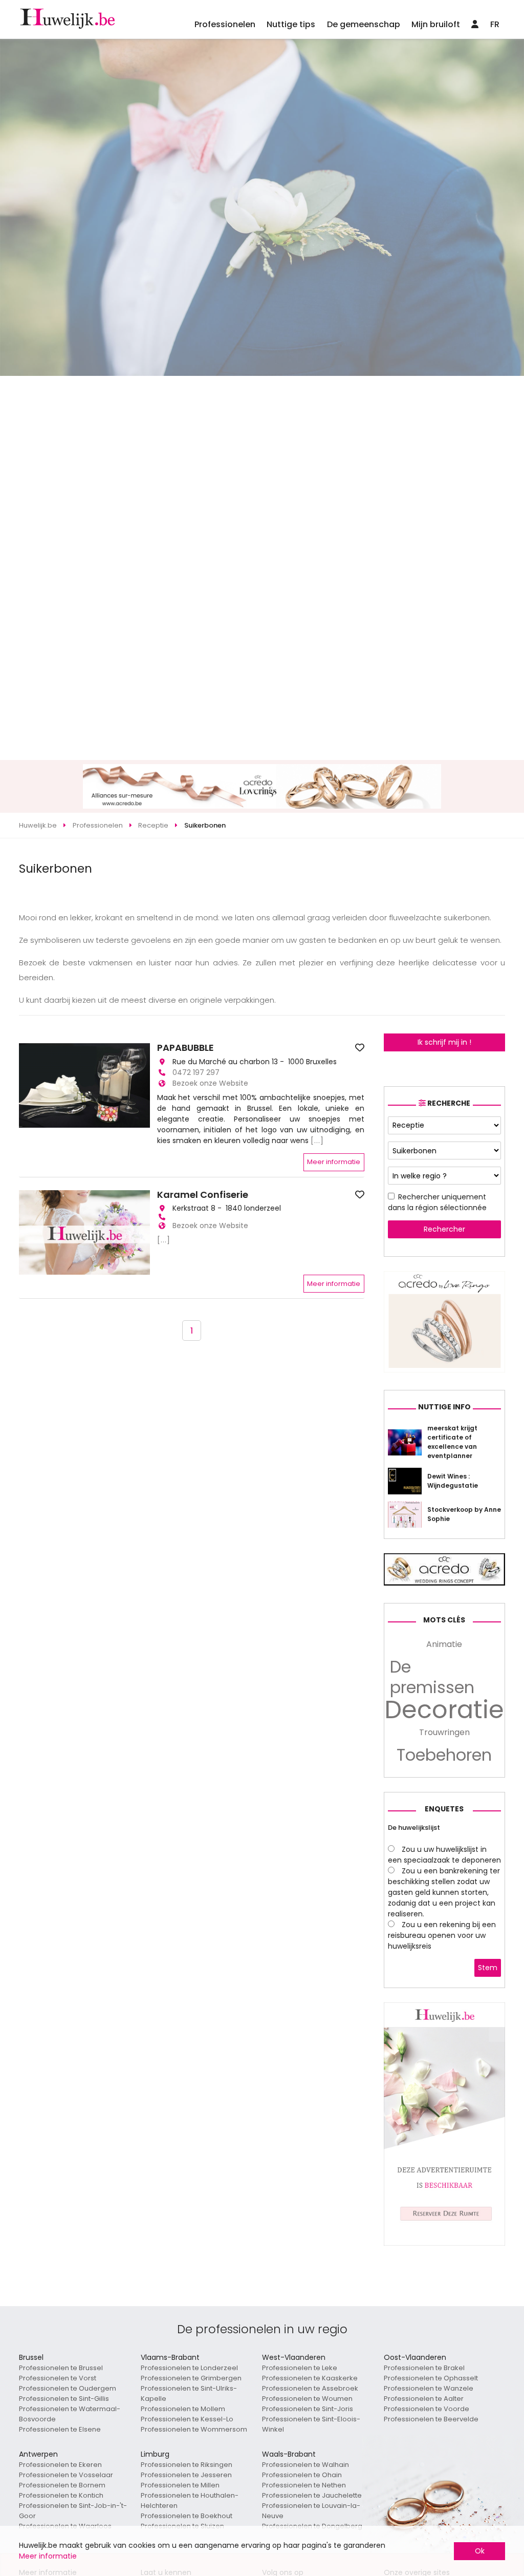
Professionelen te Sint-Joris (308, 2409)
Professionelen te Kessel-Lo (187, 2419)
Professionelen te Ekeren (60, 2465)
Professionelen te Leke (300, 2368)
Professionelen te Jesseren (186, 2475)
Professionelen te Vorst (58, 2378)
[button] (28, 1086)
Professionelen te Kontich (61, 2495)
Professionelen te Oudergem (68, 2388)
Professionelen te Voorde (427, 2409)
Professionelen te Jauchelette (312, 2495)
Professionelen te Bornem (62, 2485)
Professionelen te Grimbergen (191, 2378)
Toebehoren (444, 1755)
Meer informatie (334, 1162)
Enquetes (444, 1809)
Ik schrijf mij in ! (444, 1042)
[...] (317, 1141)
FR (495, 24)
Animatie (444, 1644)
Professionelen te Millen (180, 2485)
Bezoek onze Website (210, 1083)
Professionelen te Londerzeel (189, 2368)
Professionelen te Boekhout (187, 2516)
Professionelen (225, 24)
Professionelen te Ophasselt (431, 2378)
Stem (488, 1968)
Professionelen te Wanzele (429, 2388)
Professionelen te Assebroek (310, 2388)
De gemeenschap (364, 24)
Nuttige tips (291, 24)
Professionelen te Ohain (302, 2475)
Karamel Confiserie (203, 1195)
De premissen (432, 1677)
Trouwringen (444, 1732)
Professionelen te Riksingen (187, 2465)
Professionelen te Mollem (183, 2409)
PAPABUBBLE (185, 1048)
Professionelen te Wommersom (194, 2429)
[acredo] (262, 806)
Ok (480, 2551)
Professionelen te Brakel (424, 2368)
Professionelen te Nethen (304, 2485)
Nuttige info (444, 1407)
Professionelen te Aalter (424, 2399)
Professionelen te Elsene (60, 2429)
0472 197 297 (196, 1072)
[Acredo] (445, 1370)
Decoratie (444, 1710)
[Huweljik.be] (445, 2243)
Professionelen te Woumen (307, 2399)
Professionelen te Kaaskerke (310, 2378)
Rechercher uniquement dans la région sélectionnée (437, 1202)
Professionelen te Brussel (61, 2368)
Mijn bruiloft (436, 24)
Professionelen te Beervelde (431, 2419)
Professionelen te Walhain (305, 2465)
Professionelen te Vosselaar (66, 2475)
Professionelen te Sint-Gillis (64, 2399)
